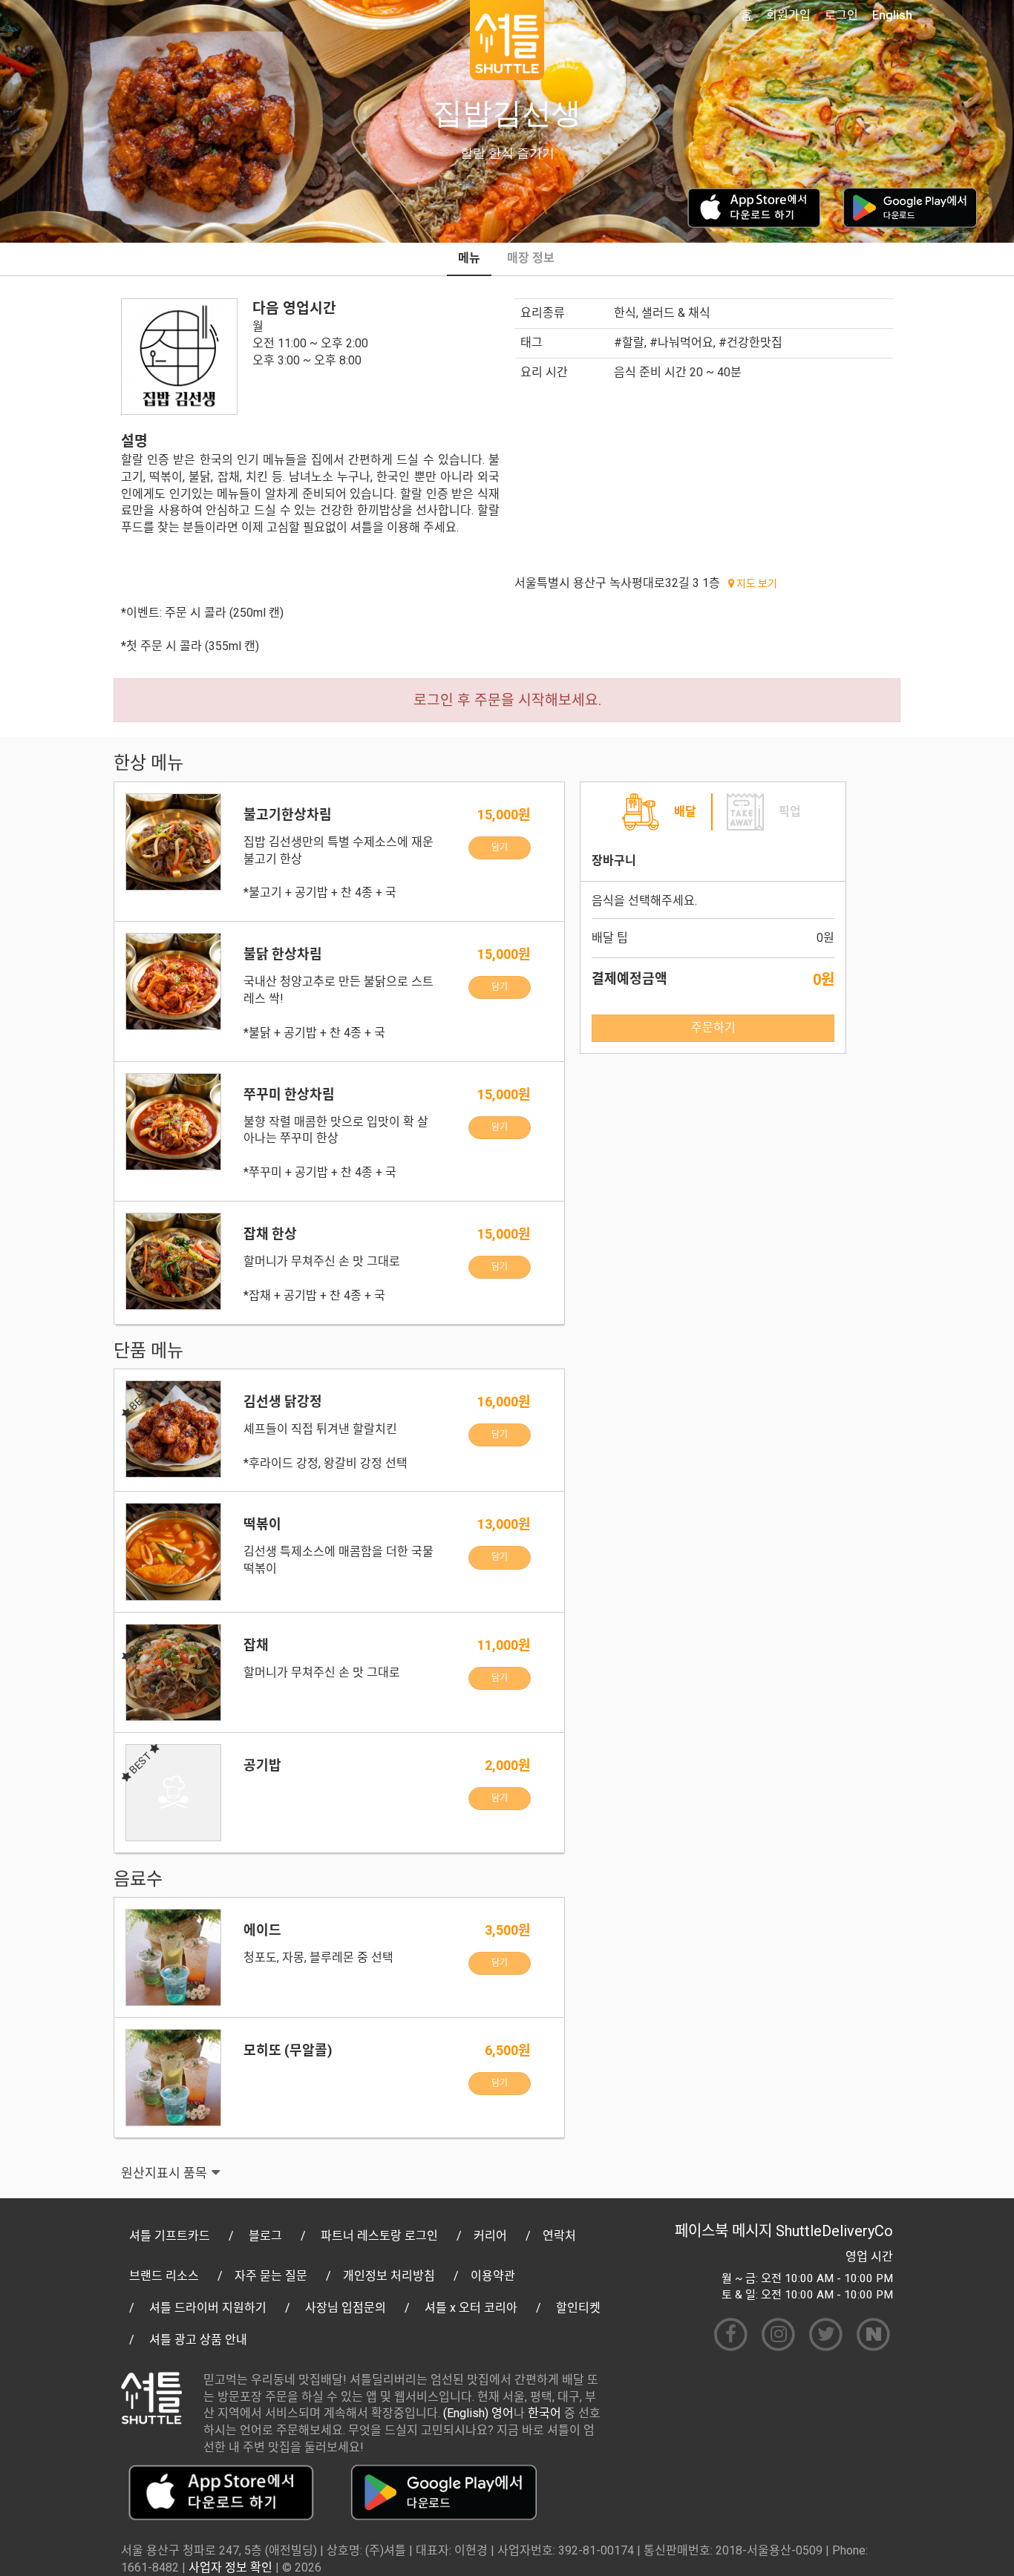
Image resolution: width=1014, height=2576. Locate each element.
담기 (500, 848)
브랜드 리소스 (164, 2276)
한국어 (544, 2413)
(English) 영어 (478, 2413)
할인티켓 (578, 2308)
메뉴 (469, 258)
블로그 (265, 2236)
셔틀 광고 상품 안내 (198, 2340)
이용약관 (493, 2276)
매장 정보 (531, 258)
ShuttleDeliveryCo (834, 2231)
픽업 (790, 812)
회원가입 (788, 15)
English (892, 15)
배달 (685, 812)
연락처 (559, 2236)
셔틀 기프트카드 (170, 2236)
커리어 (490, 2236)
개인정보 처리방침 (389, 2276)
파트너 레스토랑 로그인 (379, 2236)
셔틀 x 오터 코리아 (471, 2308)
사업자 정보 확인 (230, 2567)
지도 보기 (756, 583)
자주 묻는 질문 (271, 2276)
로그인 (841, 15)
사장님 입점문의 (346, 2308)
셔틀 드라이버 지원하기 (208, 2308)
